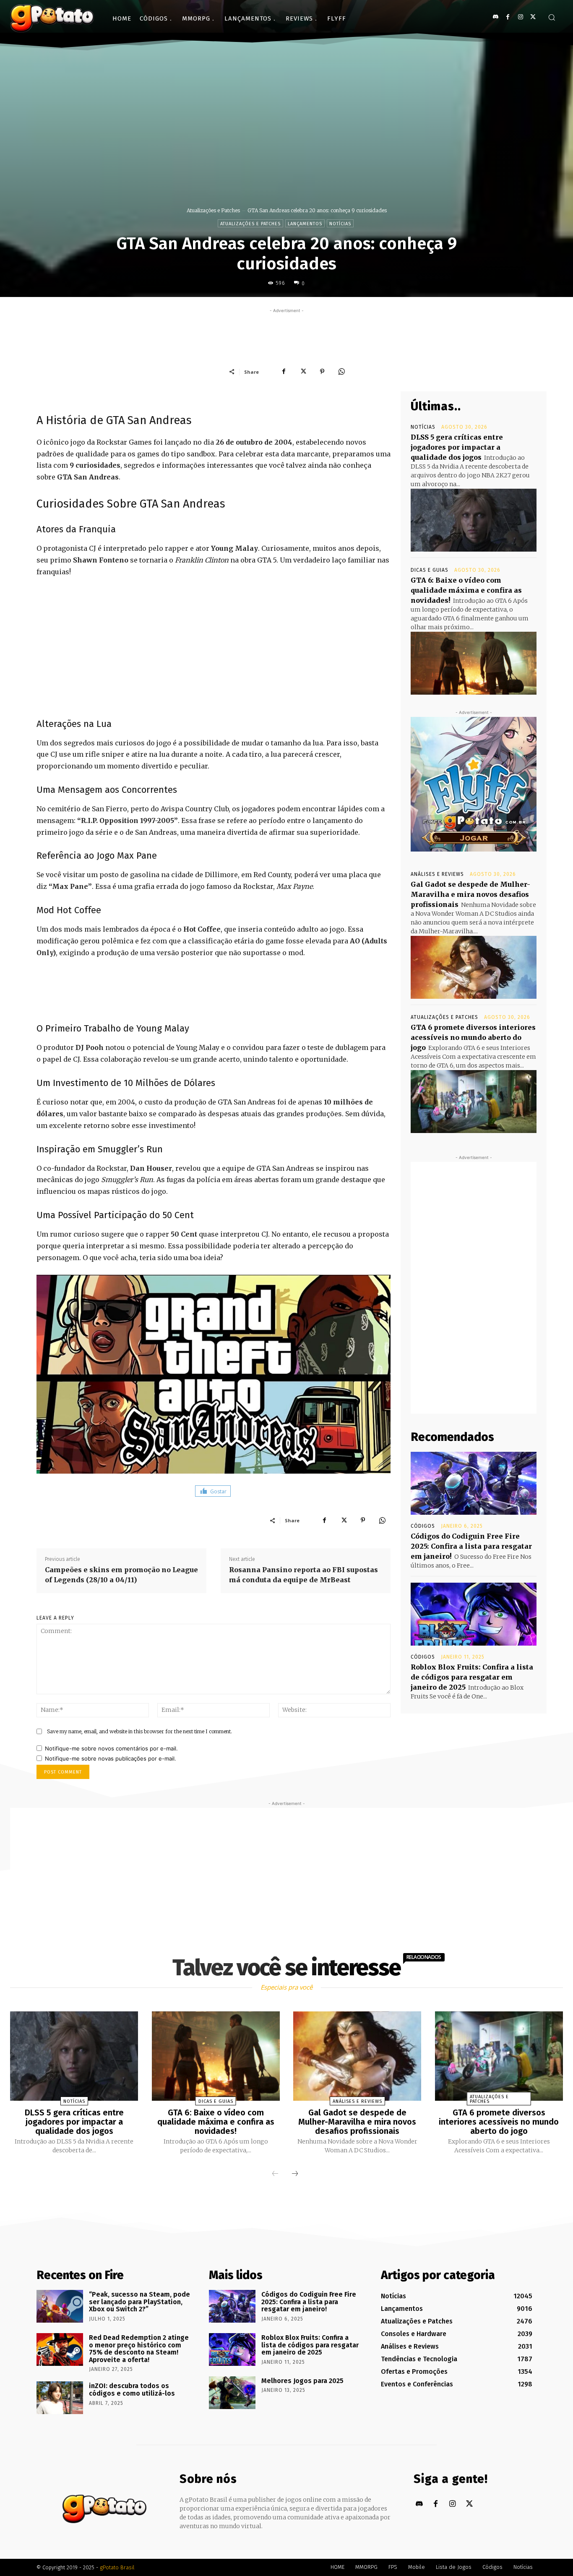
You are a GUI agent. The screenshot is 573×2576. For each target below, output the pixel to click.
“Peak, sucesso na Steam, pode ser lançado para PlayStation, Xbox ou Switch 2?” (139, 2302)
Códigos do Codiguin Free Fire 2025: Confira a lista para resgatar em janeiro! (471, 1546)
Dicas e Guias (430, 570)
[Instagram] (520, 17)
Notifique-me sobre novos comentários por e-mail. (111, 1748)
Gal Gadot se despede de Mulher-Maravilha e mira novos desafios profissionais (470, 894)
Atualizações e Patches (213, 210)
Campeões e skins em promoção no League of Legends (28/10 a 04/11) (121, 1575)
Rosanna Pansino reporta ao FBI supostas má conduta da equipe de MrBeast (303, 1575)
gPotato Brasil (117, 2567)
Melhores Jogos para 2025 (302, 2381)
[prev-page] (275, 2174)
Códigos (423, 1526)
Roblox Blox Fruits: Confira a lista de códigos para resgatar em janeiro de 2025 (472, 1677)
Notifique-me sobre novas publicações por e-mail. (111, 1758)
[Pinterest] (322, 372)
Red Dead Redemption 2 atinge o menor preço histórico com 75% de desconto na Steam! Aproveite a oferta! (139, 2349)
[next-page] (295, 2174)
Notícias (340, 224)
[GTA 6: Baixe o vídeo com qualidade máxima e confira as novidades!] (474, 663)
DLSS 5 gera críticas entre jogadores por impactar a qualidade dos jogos (457, 447)
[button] (552, 17)
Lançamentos (305, 224)
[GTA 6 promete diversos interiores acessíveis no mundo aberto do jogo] (474, 1102)
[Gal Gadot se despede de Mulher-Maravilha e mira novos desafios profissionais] (474, 967)
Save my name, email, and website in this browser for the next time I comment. (139, 1731)
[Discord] (495, 17)
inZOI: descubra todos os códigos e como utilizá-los (132, 2390)
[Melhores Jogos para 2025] (232, 2393)
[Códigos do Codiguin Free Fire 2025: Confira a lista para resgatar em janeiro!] (474, 1483)
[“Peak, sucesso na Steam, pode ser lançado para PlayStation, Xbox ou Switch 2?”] (60, 2306)
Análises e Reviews (437, 874)
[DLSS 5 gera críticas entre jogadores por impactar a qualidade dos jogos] (474, 520)
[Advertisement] (286, 334)
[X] (533, 17)
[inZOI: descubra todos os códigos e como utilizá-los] (60, 2398)
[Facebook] (508, 17)
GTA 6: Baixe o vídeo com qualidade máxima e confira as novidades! (466, 590)
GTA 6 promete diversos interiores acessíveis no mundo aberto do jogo (473, 1037)
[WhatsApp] (341, 372)
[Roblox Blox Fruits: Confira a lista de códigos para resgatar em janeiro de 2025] (474, 1614)
